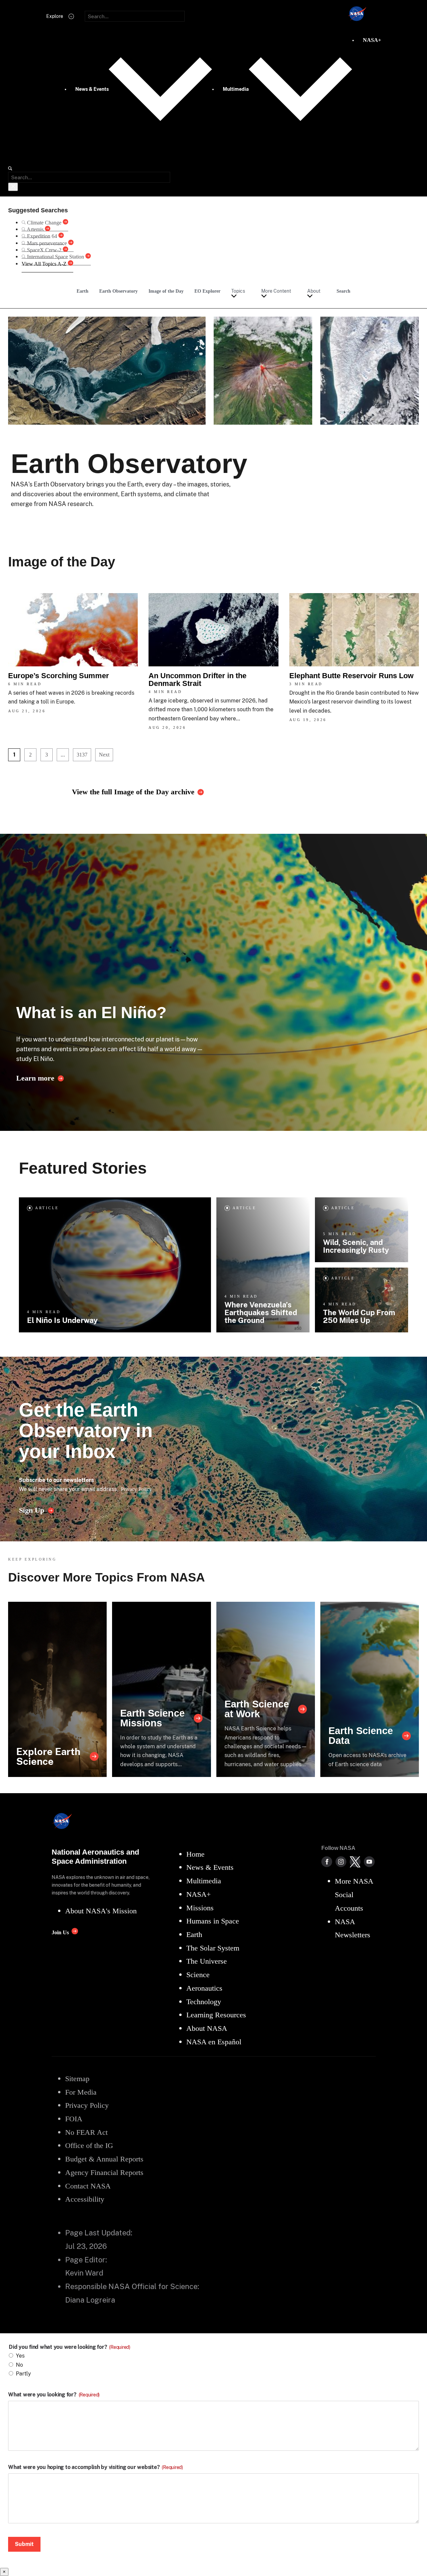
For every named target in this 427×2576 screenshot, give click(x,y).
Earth (83, 291)
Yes (20, 2356)
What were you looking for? (54, 2395)
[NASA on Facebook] (327, 1862)
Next (104, 755)
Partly (23, 2374)
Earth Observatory (118, 291)
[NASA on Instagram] (341, 1862)
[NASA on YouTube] (369, 1862)
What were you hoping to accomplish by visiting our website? (96, 2467)
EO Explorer (207, 291)
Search (343, 291)
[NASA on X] (355, 1862)
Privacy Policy (136, 1489)
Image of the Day (166, 291)
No (19, 2365)
